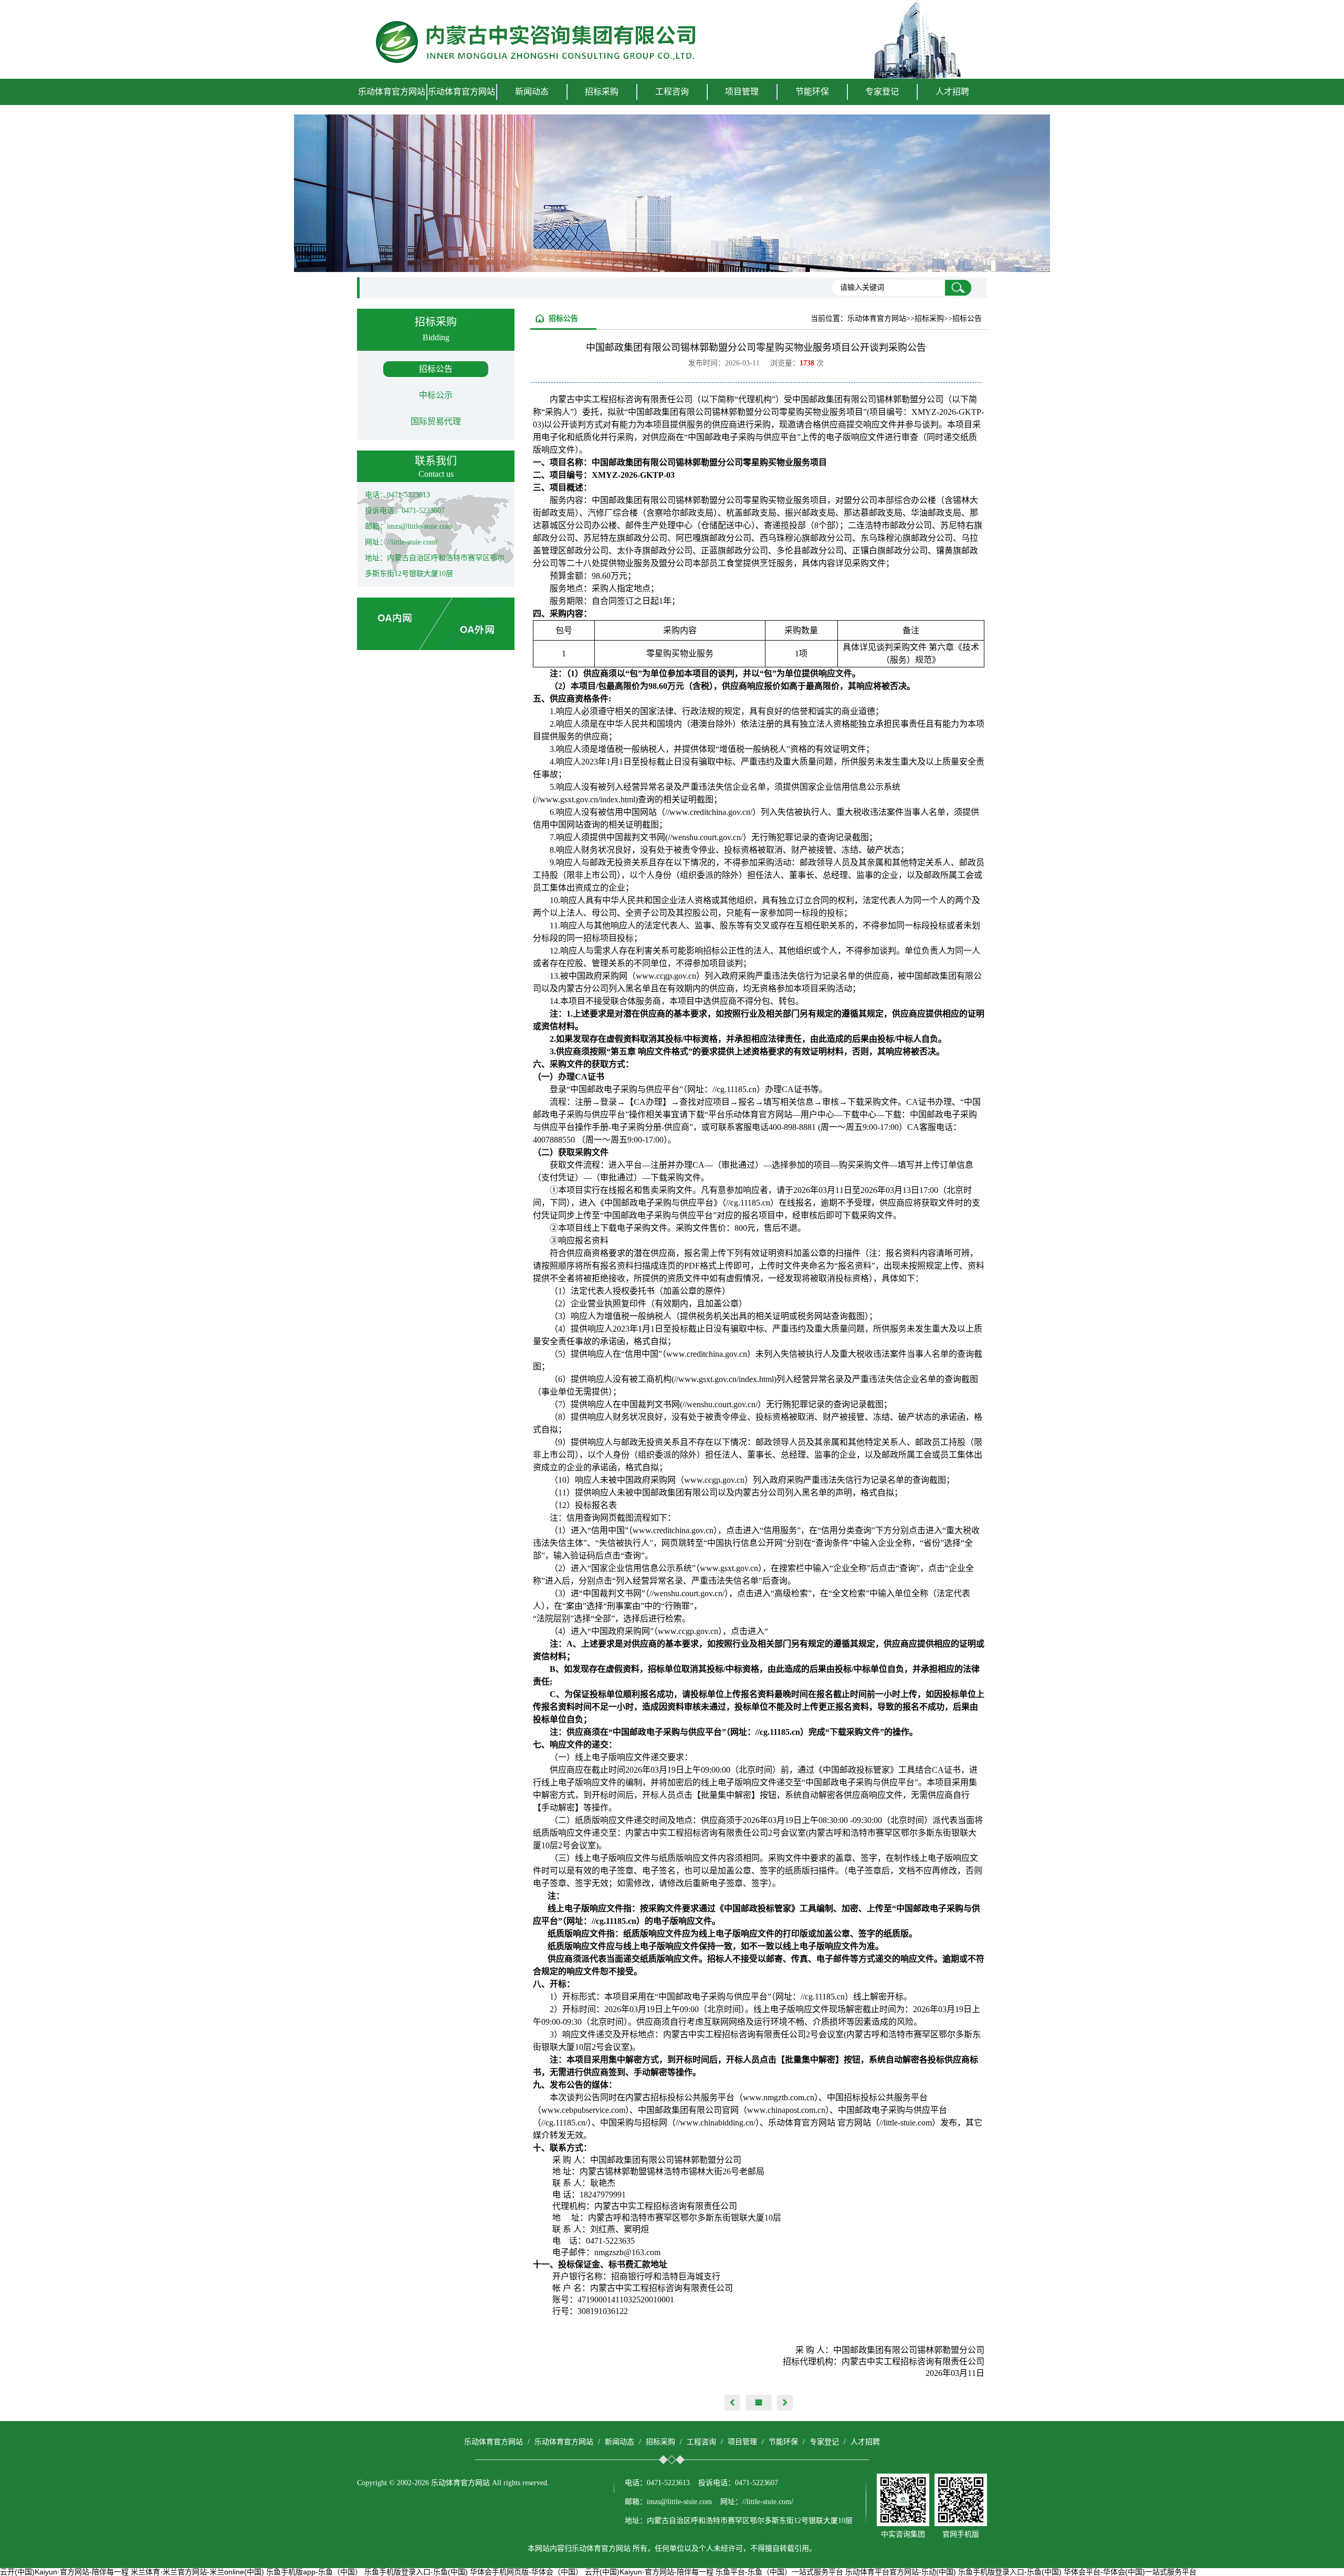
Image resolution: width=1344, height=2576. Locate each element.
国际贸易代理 (436, 421)
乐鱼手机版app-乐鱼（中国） (314, 2572)
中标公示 (436, 395)
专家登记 (882, 92)
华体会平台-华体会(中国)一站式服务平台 (1130, 2572)
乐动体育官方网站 (392, 92)
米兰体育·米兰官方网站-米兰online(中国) (197, 2572)
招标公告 (436, 369)
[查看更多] (759, 2403)
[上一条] (732, 2403)
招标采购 (660, 2442)
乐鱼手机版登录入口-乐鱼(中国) (416, 2572)
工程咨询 (701, 2442)
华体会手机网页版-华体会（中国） (526, 2572)
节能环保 (783, 2442)
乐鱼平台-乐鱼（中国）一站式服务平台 (779, 2572)
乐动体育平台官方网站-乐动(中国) (901, 2572)
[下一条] (785, 2403)
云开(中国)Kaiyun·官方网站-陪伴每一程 (64, 2572)
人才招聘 (952, 92)
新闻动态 (619, 2442)
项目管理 (742, 2442)
